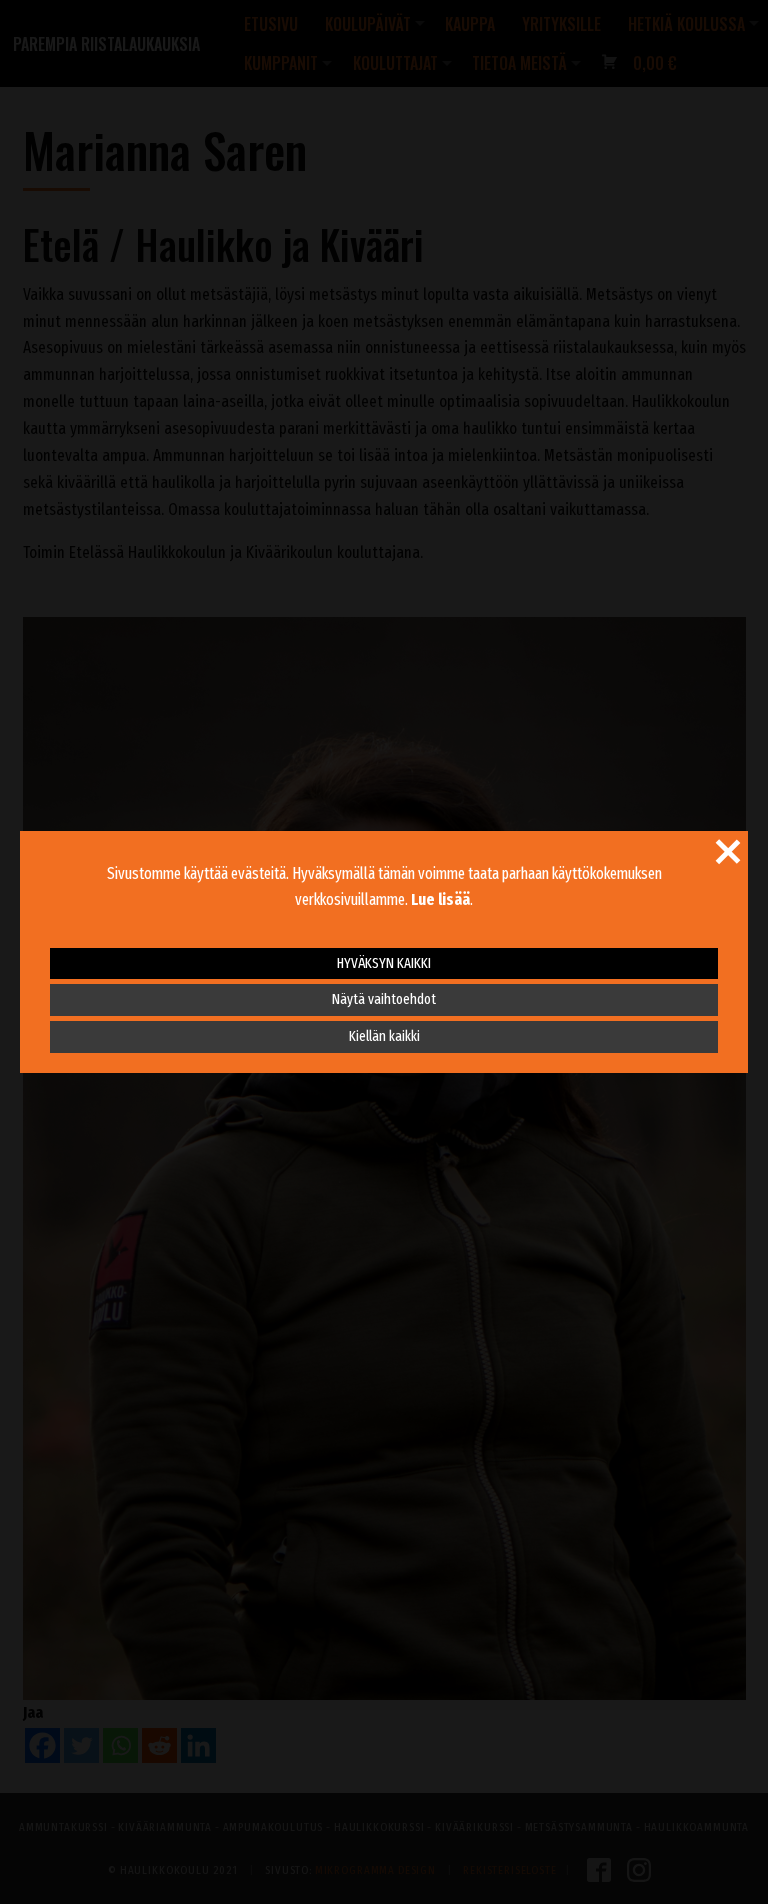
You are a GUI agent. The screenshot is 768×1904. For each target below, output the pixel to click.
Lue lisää (440, 899)
